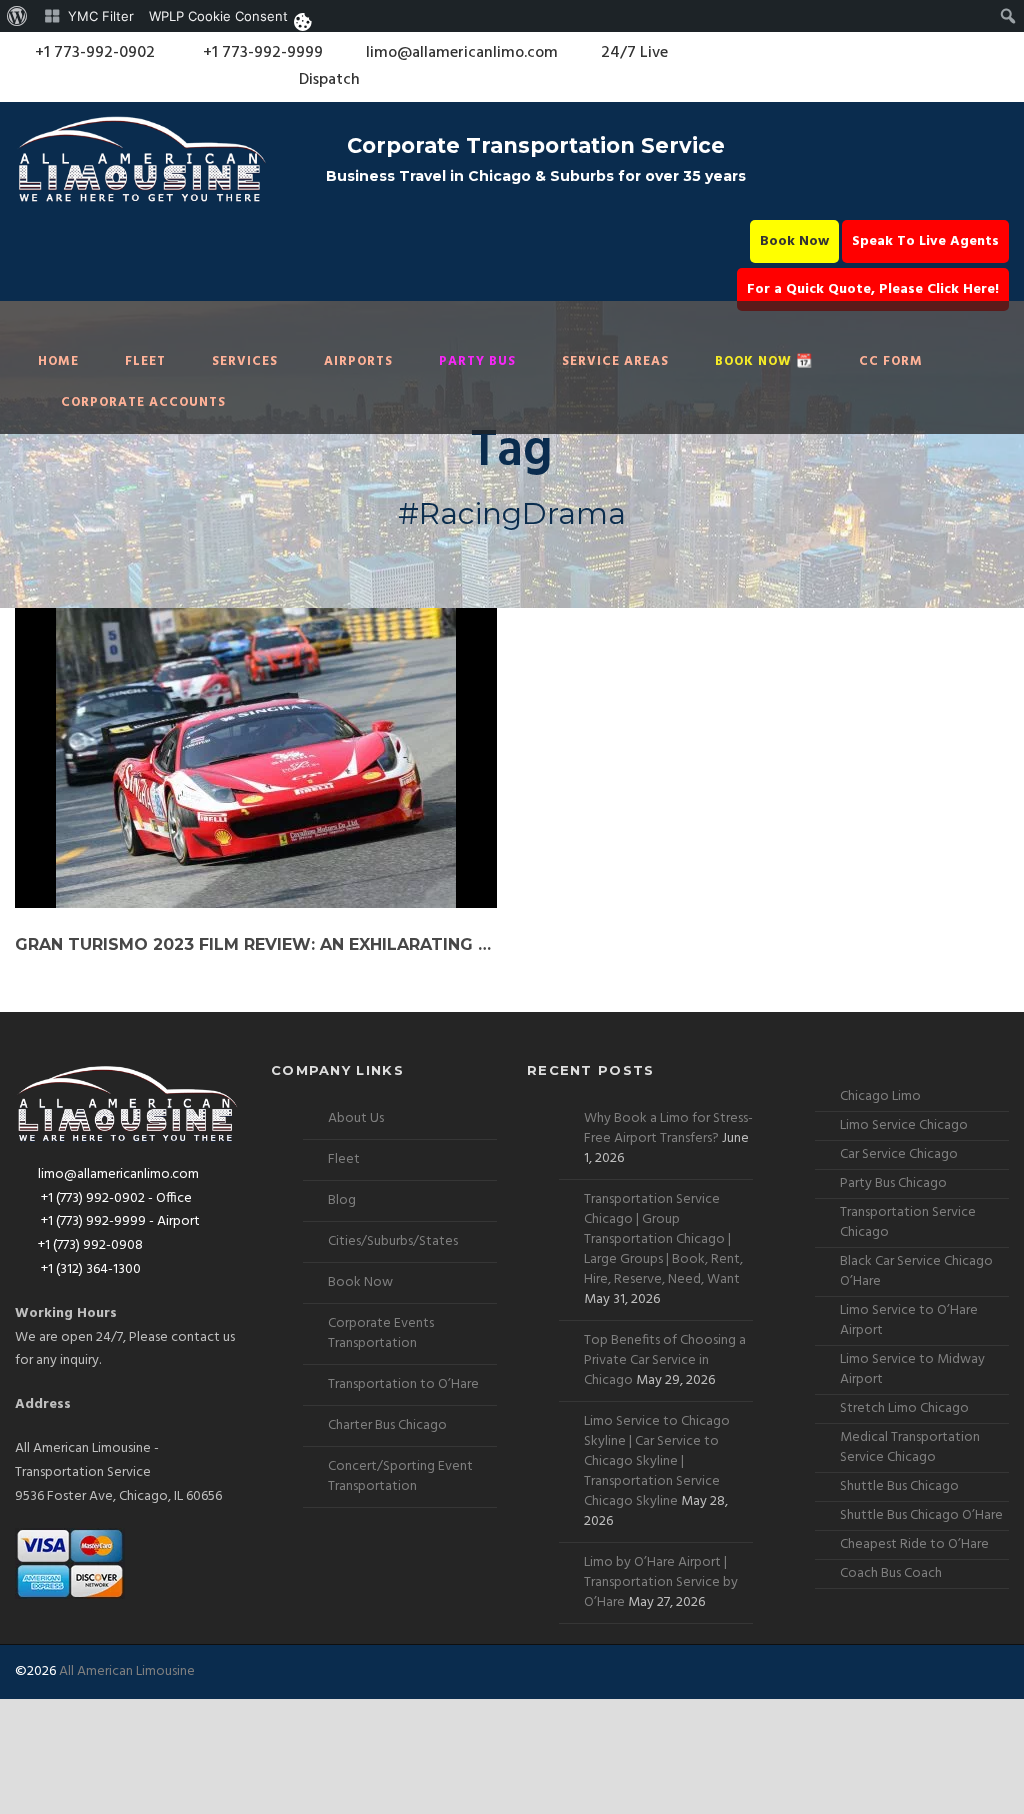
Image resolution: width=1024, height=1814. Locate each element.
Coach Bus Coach (891, 1573)
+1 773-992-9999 (261, 53)
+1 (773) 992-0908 (90, 1245)
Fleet (145, 361)
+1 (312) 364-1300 (89, 1269)
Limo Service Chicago (904, 1125)
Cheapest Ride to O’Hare (914, 1544)
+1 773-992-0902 (93, 53)
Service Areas (615, 361)
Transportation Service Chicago (908, 1222)
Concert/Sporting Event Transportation (400, 1476)
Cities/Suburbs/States (393, 1241)
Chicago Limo (880, 1096)
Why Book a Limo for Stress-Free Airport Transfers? (668, 1128)
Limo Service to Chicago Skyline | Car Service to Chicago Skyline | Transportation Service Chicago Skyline (657, 1461)
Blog (342, 1200)
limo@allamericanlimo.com (462, 53)
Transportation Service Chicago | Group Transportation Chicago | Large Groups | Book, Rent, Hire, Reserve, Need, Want (663, 1239)
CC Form (891, 361)
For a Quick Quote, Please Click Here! (873, 289)
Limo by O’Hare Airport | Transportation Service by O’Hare (661, 1582)
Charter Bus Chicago (387, 1425)
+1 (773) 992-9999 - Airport (119, 1221)
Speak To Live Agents (925, 241)
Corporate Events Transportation (381, 1333)
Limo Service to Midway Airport (912, 1369)
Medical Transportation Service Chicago (910, 1447)
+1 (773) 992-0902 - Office (115, 1198)
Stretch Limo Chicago (904, 1408)
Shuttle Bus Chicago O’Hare (921, 1515)
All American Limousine (127, 1671)
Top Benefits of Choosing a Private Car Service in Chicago (665, 1360)
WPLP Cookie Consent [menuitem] (218, 16)
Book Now (794, 241)
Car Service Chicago (899, 1154)
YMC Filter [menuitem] (101, 16)
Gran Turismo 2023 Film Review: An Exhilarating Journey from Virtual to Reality (256, 944)
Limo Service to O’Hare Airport (909, 1320)
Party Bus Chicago (893, 1183)
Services (245, 361)
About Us (356, 1118)
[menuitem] (17, 16)
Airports (358, 361)
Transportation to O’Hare (403, 1384)
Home (58, 361)
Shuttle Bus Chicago (899, 1486)
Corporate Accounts (143, 402)
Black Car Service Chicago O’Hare (916, 1271)
